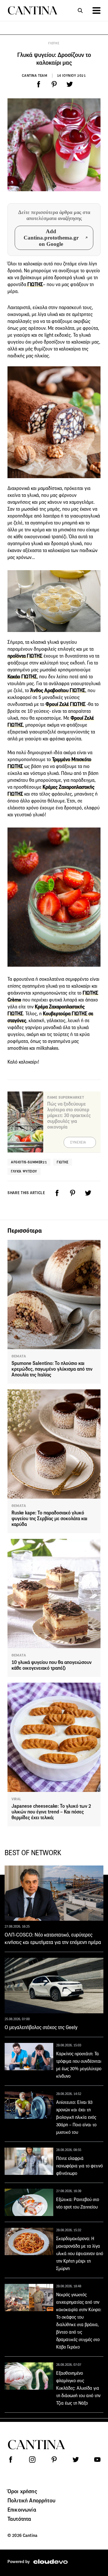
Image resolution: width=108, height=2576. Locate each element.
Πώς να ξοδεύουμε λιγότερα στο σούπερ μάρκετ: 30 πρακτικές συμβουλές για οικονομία (69, 1115)
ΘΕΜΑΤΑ (19, 1356)
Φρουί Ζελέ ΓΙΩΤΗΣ (66, 704)
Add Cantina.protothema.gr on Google (51, 238)
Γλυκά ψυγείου (24, 1171)
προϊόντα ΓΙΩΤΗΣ (25, 656)
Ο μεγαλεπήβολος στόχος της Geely (41, 2027)
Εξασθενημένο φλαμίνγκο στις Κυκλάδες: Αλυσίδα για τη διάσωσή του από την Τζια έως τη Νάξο (78, 2388)
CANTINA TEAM (35, 75)
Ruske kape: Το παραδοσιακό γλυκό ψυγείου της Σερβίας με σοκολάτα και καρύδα (49, 1519)
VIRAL (16, 1799)
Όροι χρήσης (22, 2491)
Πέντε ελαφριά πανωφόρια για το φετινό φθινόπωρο (79, 2166)
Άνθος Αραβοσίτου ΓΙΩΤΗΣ (58, 691)
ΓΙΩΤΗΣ (54, 43)
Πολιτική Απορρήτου (31, 2500)
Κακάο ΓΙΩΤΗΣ (22, 677)
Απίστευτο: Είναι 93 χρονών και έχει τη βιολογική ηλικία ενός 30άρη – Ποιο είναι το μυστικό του (76, 2117)
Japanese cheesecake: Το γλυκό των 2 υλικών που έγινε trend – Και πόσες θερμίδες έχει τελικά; (51, 1812)
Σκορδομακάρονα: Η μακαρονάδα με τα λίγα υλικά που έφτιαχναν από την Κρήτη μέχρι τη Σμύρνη (80, 2254)
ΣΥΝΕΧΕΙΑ (78, 1142)
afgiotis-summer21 (29, 1162)
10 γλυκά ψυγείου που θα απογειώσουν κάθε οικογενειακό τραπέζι (52, 1665)
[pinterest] (54, 84)
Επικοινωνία (22, 2510)
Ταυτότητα (19, 2519)
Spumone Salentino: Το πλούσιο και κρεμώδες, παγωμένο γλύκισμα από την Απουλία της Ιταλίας (52, 1369)
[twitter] (70, 84)
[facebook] (39, 84)
